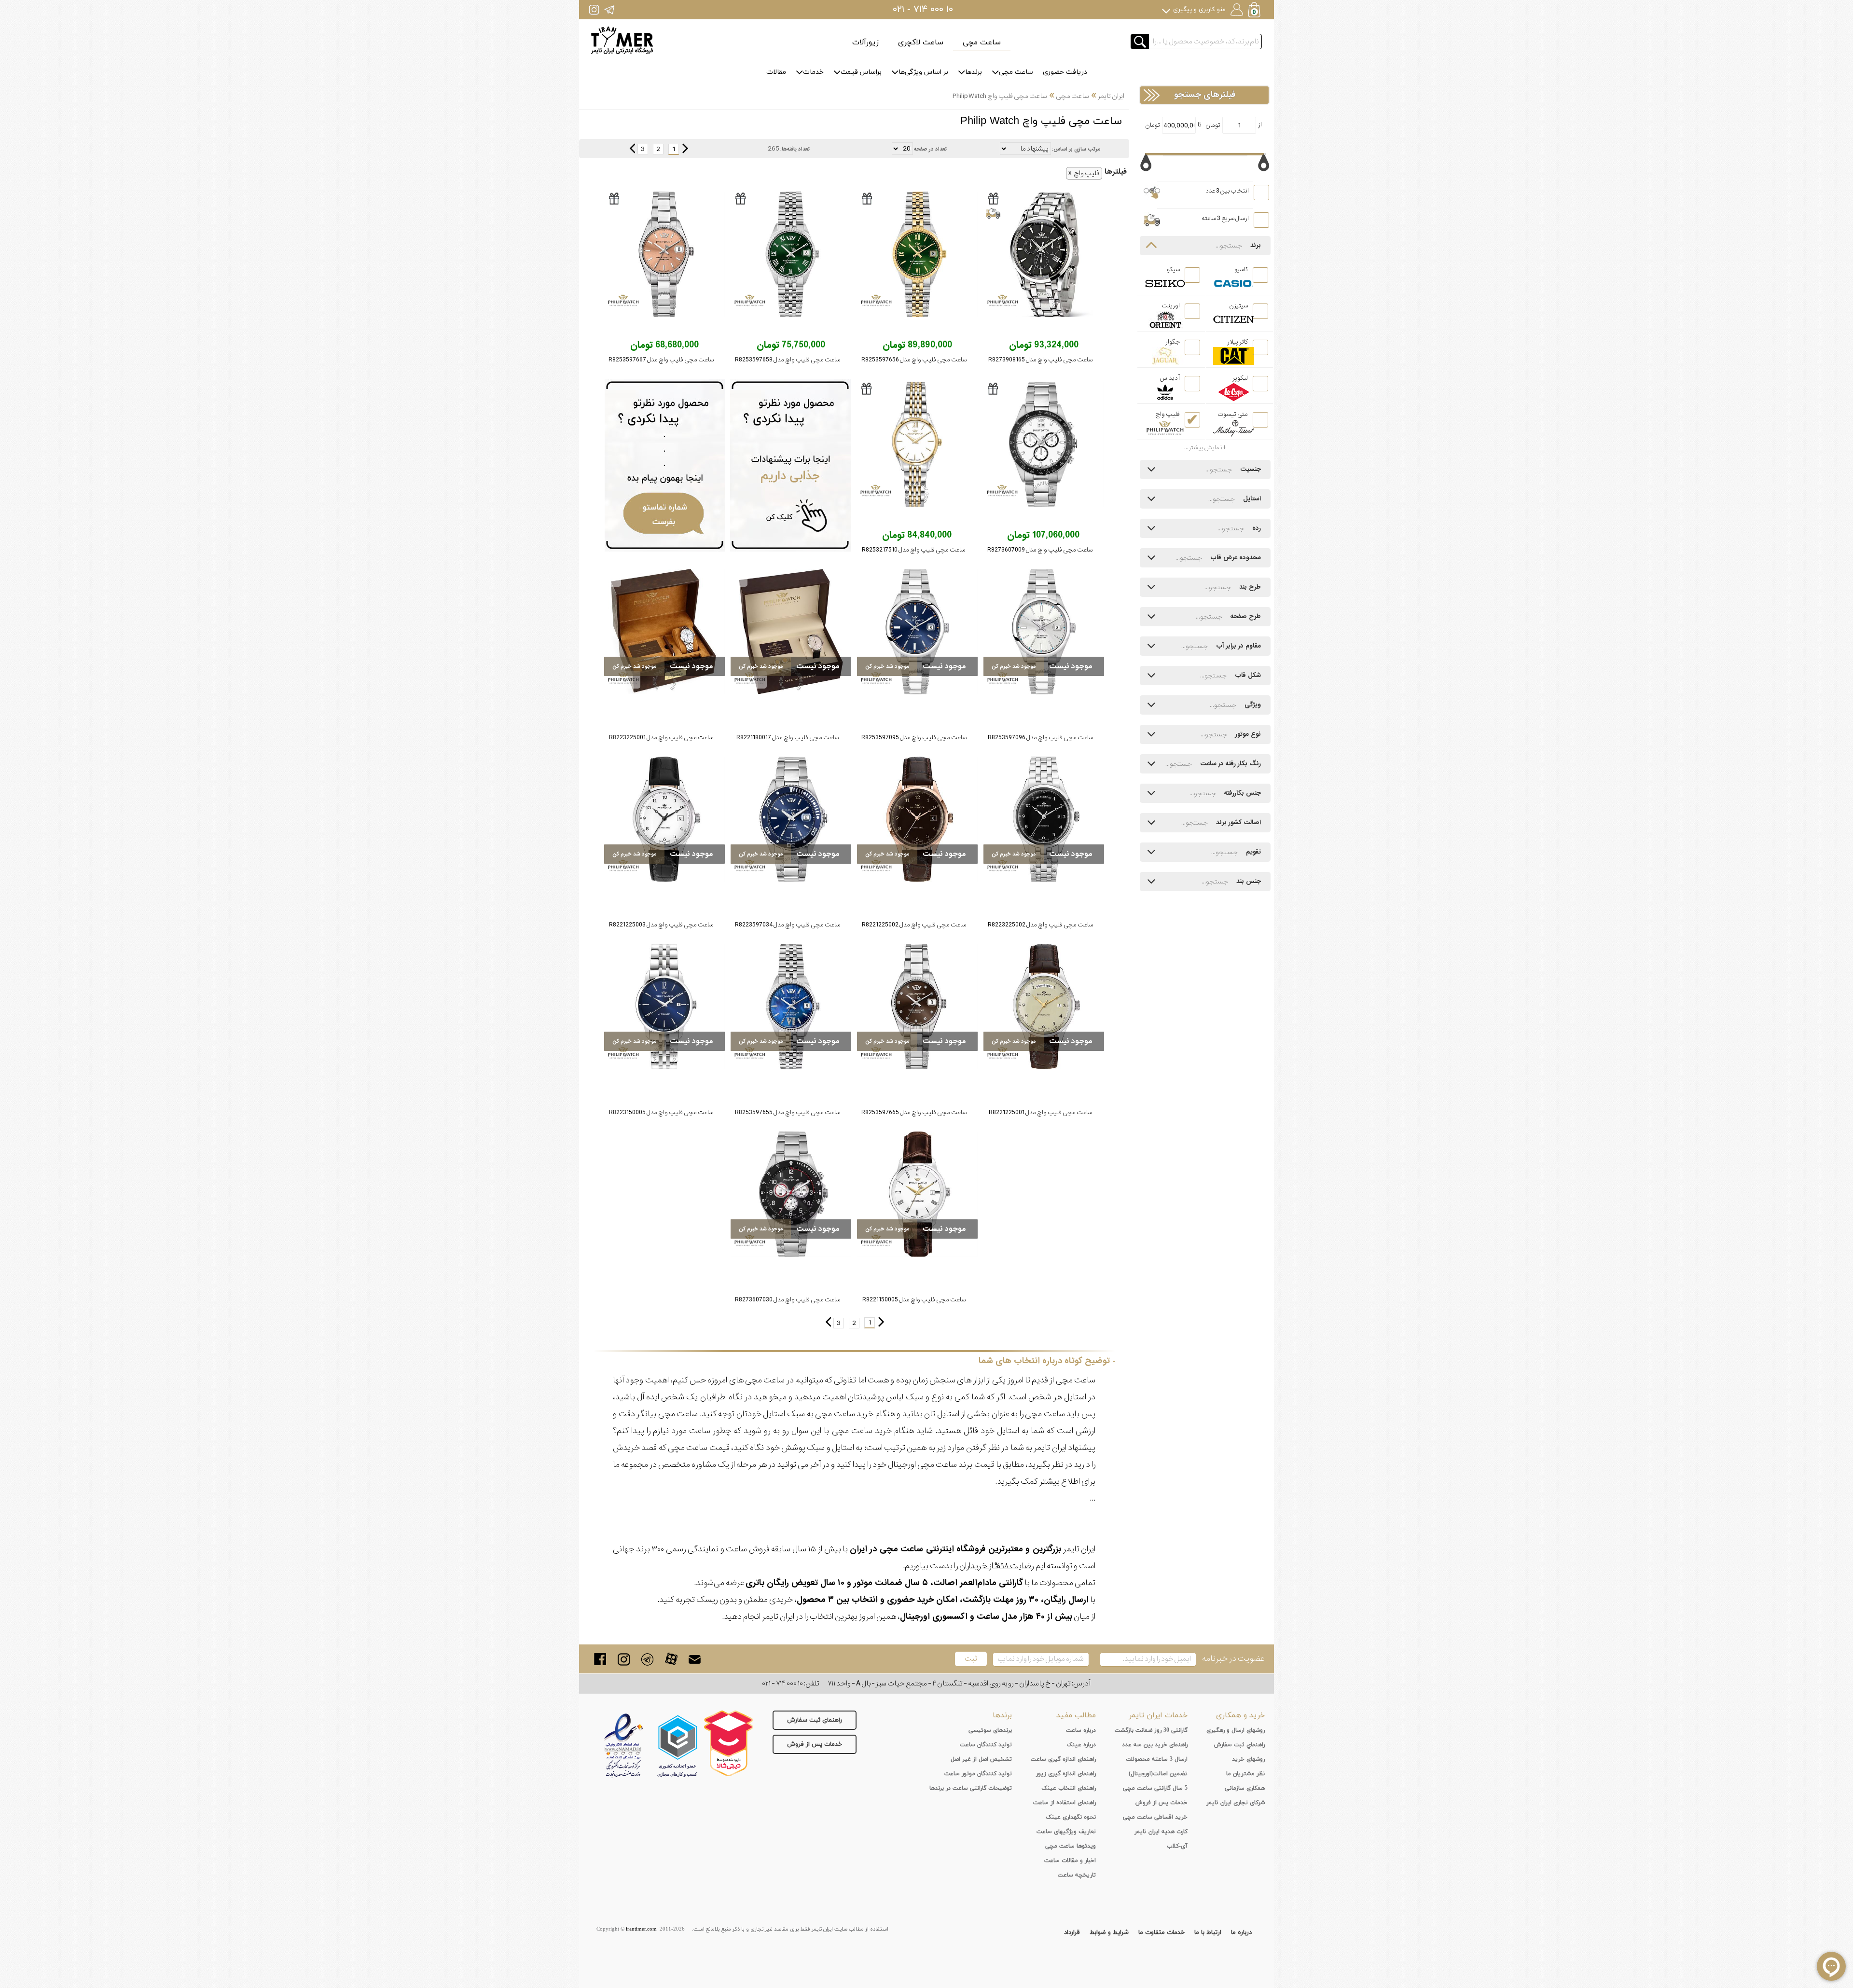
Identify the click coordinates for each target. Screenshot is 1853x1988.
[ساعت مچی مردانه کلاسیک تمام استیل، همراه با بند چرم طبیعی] (664, 632)
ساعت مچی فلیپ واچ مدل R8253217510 (913, 550)
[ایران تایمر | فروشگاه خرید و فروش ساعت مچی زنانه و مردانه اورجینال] (622, 40)
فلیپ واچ (1086, 173)
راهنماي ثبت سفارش (1239, 1745)
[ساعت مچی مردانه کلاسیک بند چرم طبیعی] (917, 819)
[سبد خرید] (1255, 11)
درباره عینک (1081, 1745)
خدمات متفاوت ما (1162, 1933)
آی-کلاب (1177, 1846)
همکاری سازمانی (1245, 1788)
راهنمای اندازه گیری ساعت (1063, 1759)
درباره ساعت (1081, 1730)
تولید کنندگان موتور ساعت (978, 1774)
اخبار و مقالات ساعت (1070, 1861)
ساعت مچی (982, 42)
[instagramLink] (624, 1659)
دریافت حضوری (1065, 72)
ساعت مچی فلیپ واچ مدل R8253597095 (914, 738)
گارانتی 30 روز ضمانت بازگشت (1151, 1730)
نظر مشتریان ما (1245, 1774)
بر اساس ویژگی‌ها (923, 72)
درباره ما (1241, 1933)
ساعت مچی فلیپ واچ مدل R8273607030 (788, 1300)
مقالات (776, 72)
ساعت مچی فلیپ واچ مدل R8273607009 (1040, 550)
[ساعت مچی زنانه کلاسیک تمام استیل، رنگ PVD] (917, 444)
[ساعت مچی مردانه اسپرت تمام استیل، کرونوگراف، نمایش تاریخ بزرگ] (1043, 444)
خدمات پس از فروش (815, 1744)
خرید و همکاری (1240, 1715)
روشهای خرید (1248, 1759)
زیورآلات (865, 42)
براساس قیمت (861, 72)
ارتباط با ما (1208, 1933)
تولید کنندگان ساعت (986, 1745)
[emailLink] (695, 1659)
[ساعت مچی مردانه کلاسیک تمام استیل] (1044, 632)
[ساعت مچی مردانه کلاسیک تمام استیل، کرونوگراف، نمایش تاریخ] (1044, 254)
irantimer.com (641, 1929)
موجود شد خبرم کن (1014, 666)
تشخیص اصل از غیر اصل (981, 1759)
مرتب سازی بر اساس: (1076, 149)
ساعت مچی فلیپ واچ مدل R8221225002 (914, 925)
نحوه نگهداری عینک (1071, 1817)
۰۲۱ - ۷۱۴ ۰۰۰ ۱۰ (923, 10)
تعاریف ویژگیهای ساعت (1066, 1832)
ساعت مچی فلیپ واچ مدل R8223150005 (661, 1112)
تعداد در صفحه (930, 149)
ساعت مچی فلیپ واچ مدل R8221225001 (1040, 1112)
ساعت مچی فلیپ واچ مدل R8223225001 (661, 738)
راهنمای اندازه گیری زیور (1066, 1774)
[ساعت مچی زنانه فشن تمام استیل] (791, 1007)
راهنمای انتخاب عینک (1069, 1788)
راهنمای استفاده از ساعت (1065, 1803)
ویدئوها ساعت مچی (1071, 1846)
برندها (974, 72)
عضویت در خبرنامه (1233, 1659)
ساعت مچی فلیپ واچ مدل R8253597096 (1040, 738)
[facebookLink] (600, 1659)
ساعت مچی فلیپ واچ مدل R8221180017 (788, 738)
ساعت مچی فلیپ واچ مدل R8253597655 (788, 1112)
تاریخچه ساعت (1077, 1875)
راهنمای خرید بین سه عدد (1155, 1745)
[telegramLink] (647, 1659)
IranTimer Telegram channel (609, 9)
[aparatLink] (671, 1659)
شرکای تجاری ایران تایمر (1236, 1803)
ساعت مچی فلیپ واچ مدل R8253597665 (914, 1112)
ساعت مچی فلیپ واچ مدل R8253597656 (914, 360)
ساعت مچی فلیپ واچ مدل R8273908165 (1040, 360)
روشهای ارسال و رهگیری (1236, 1730)
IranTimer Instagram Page (594, 9)
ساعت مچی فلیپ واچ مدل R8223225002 (1040, 925)
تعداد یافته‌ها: (795, 149)
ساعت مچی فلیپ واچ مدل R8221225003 (661, 925)
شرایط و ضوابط (1109, 1933)
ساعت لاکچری (921, 42)
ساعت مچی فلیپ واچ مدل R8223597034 (788, 925)
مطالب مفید (1076, 1715)
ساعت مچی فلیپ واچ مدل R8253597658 (788, 360)
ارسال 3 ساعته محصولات (1157, 1759)
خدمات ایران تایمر (1158, 1715)
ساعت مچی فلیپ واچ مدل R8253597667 (661, 360)
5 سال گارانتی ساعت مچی (1155, 1788)
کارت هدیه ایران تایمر (1161, 1832)
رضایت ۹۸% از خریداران (996, 1566)
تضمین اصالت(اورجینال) (1158, 1774)
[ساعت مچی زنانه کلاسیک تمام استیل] (917, 254)
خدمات (813, 72)
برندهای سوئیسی (990, 1730)
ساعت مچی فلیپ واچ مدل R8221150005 (914, 1300)
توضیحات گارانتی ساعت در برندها (971, 1788)
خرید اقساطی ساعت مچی (1155, 1817)
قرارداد (1072, 1933)
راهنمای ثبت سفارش (815, 1720)
